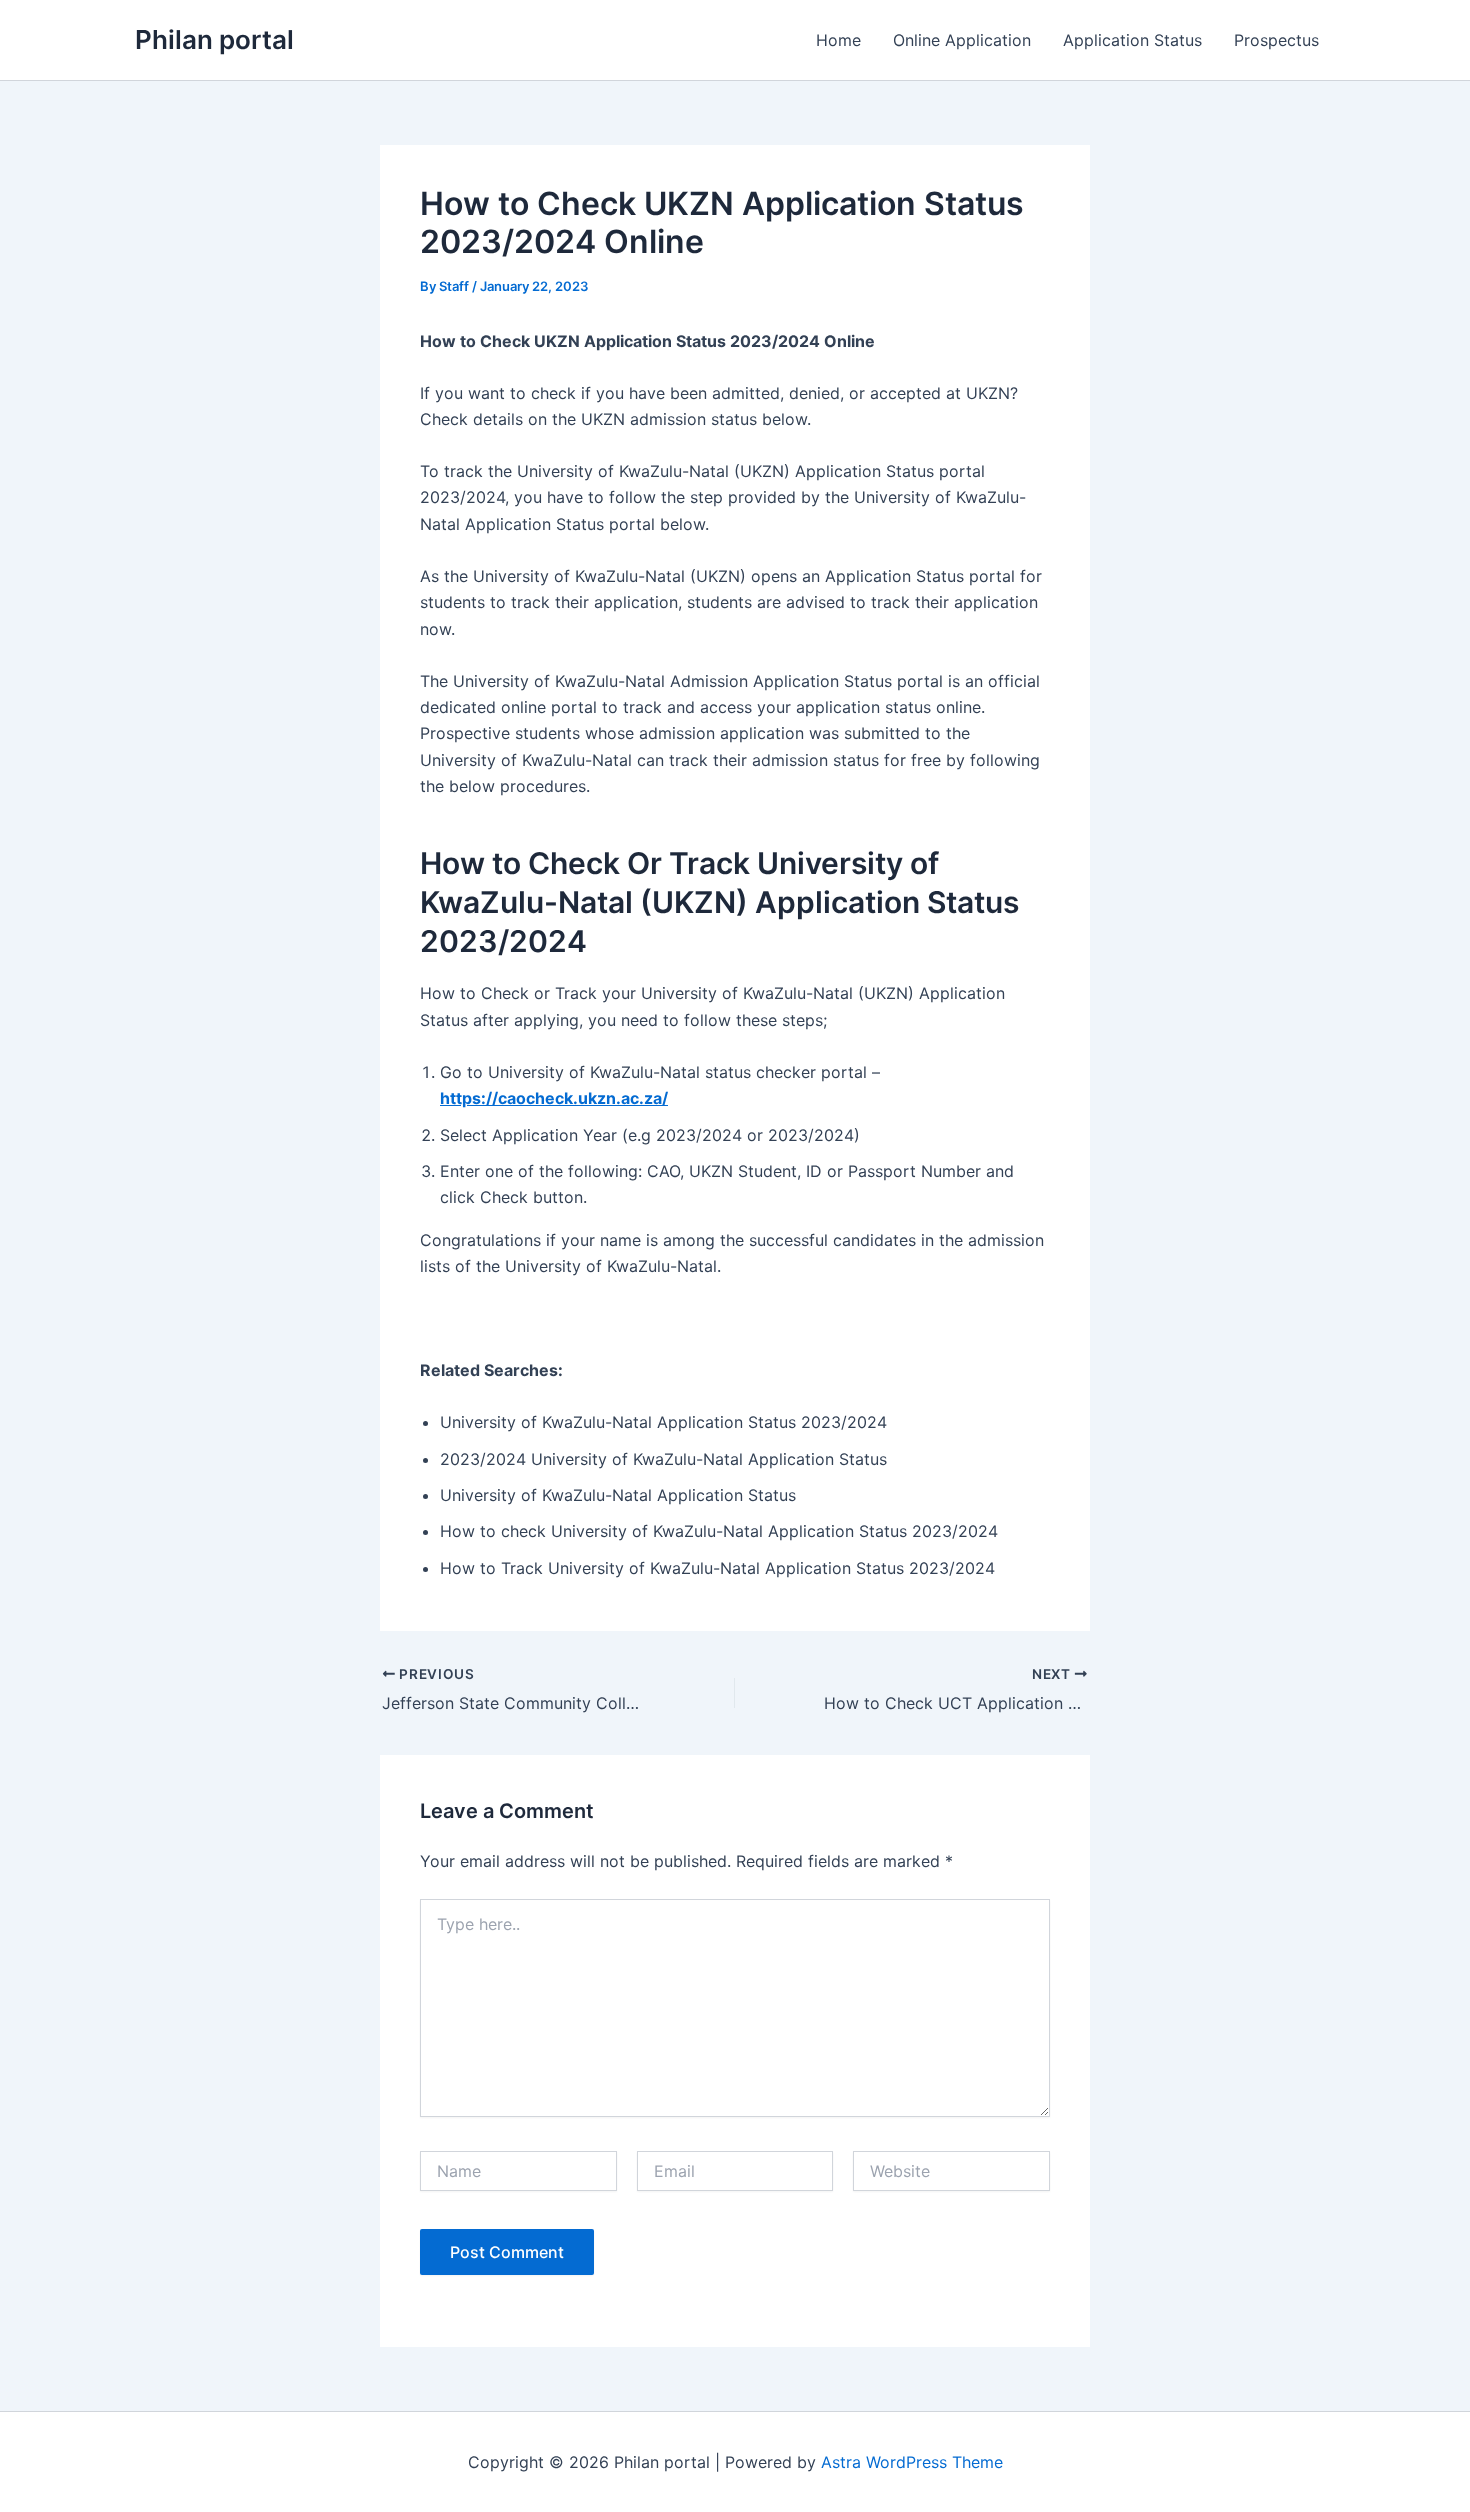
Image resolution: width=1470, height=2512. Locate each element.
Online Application (962, 40)
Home (838, 40)
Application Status (1132, 40)
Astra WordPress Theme (912, 2462)
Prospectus (1276, 40)
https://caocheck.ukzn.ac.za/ (554, 1098)
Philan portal (214, 39)
